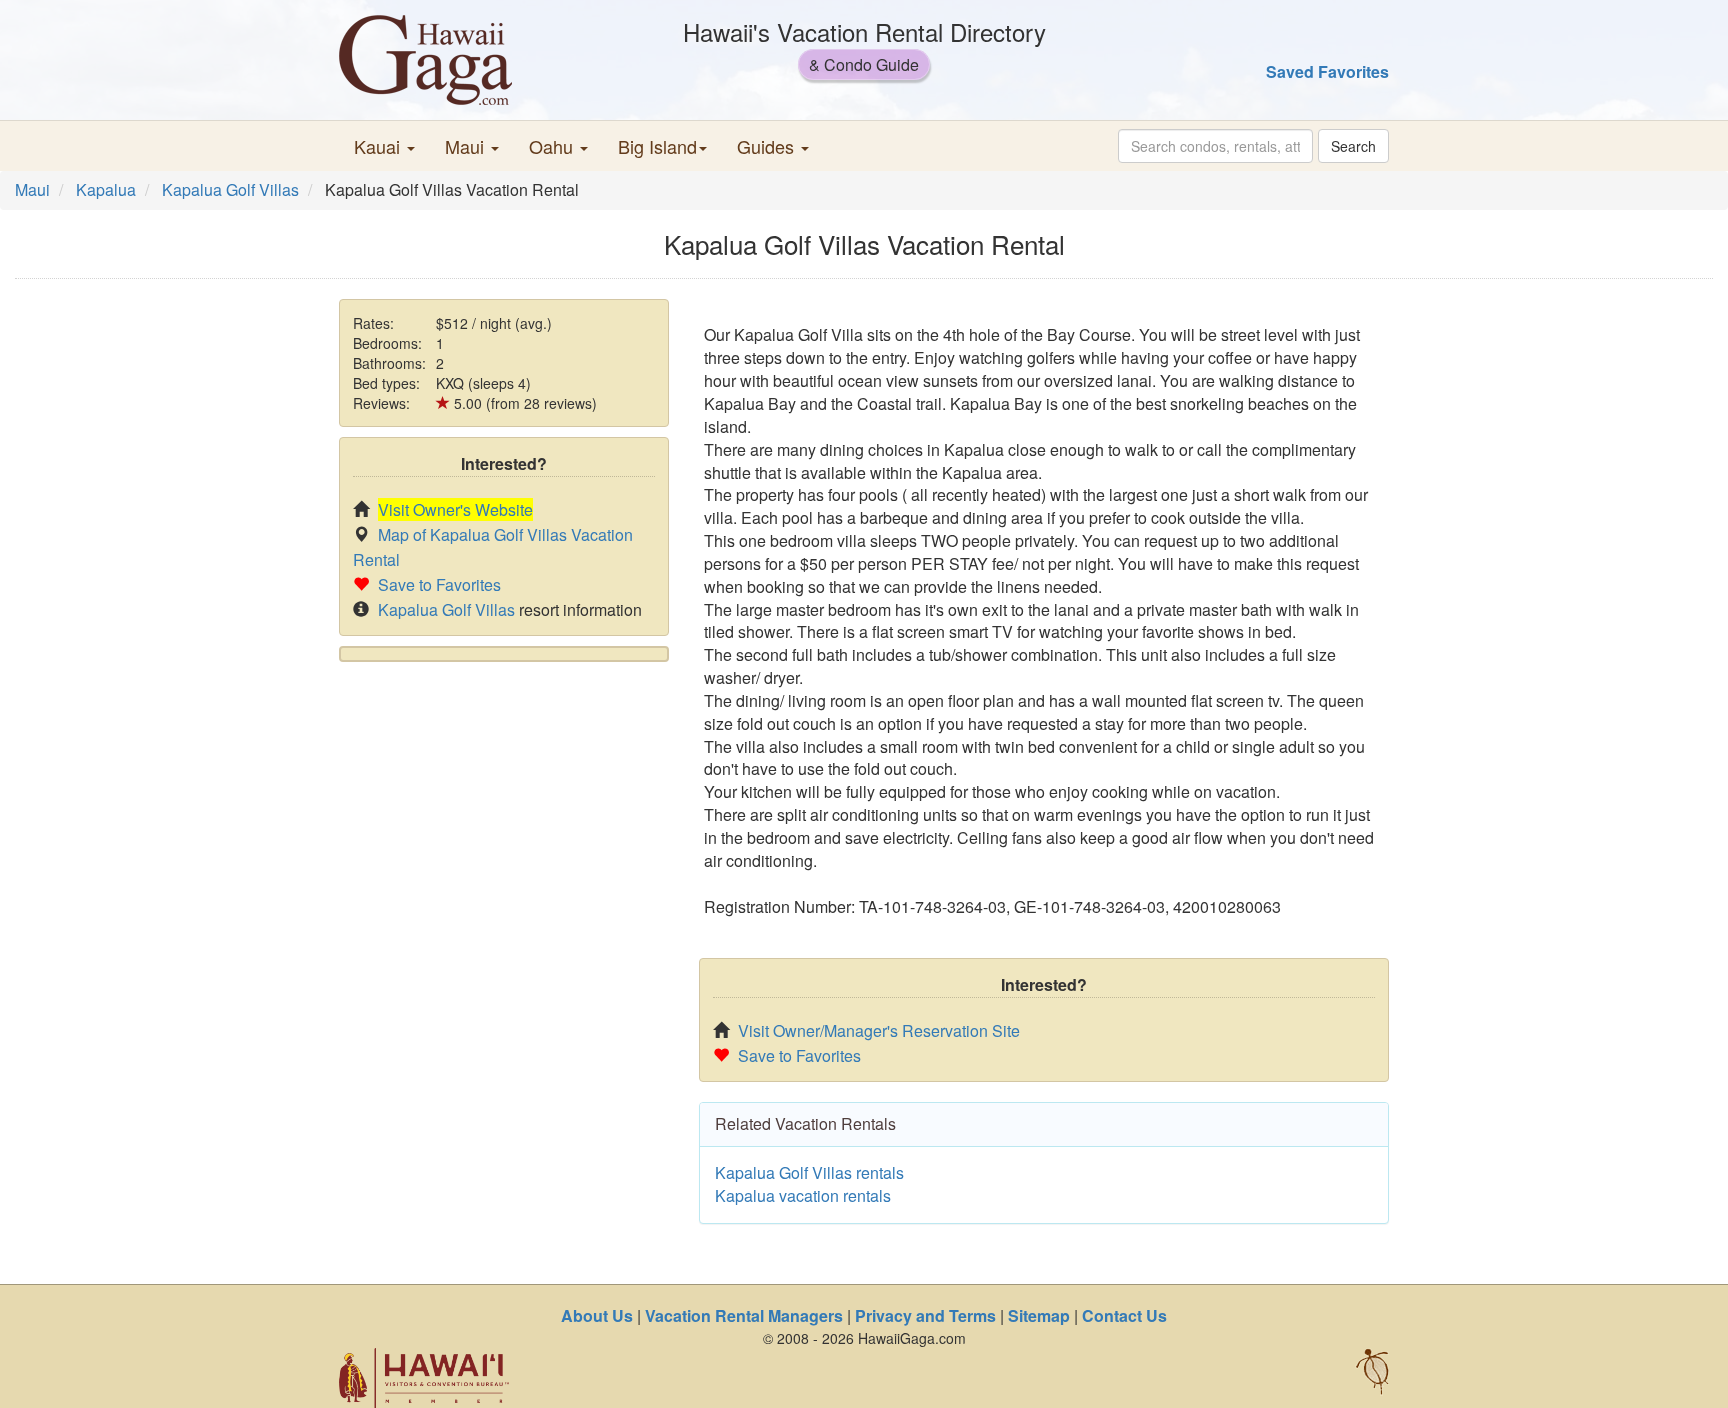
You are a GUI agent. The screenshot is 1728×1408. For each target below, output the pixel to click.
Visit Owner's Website (455, 509)
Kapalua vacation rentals (803, 1195)
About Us (597, 1315)
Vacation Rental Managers (744, 1315)
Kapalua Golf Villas (230, 189)
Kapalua (106, 189)
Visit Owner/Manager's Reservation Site (879, 1030)
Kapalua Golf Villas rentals (809, 1172)
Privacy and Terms (925, 1315)
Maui (32, 189)
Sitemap (1039, 1315)
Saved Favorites (1327, 71)
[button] (384, 146)
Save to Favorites (439, 584)
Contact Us (1124, 1315)
